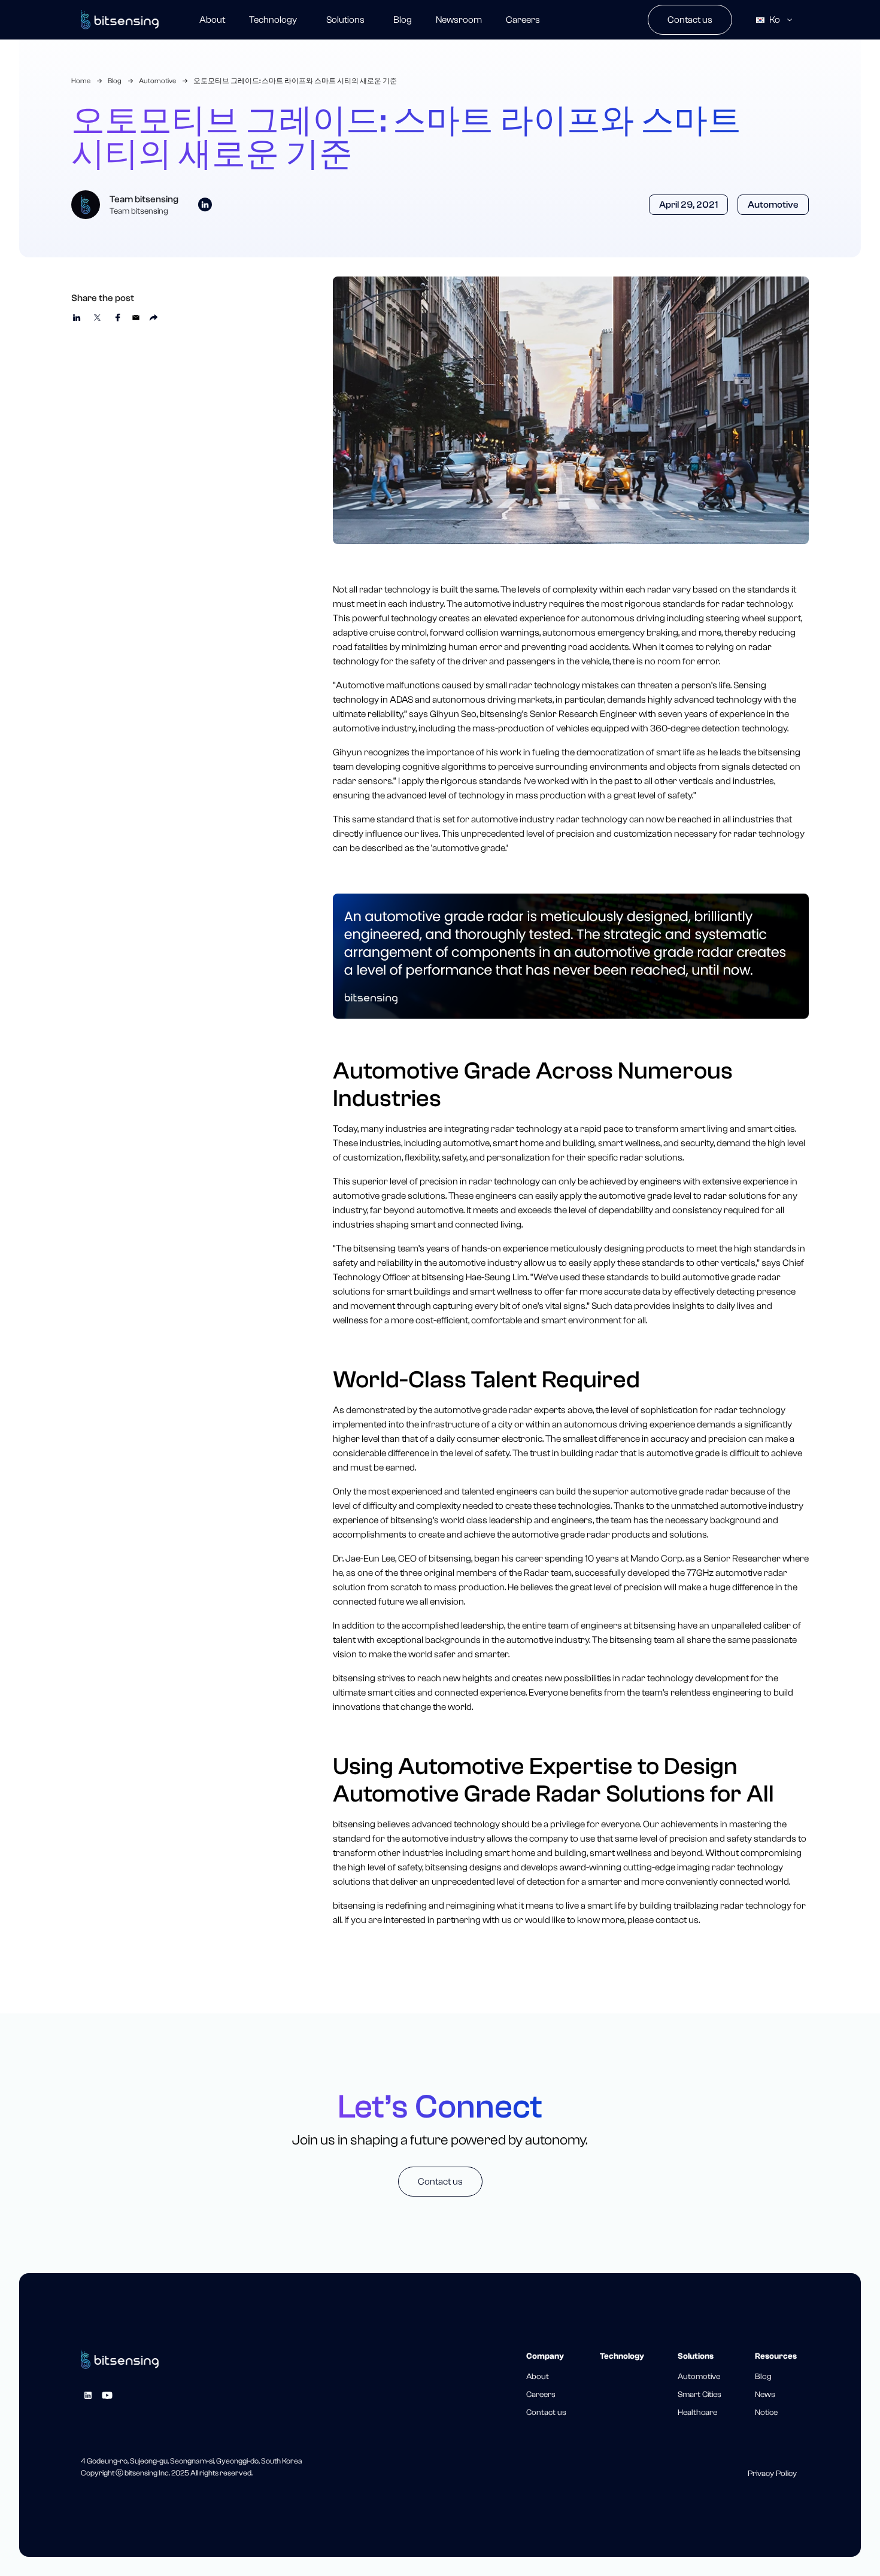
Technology (273, 20)
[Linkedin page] (88, 2395)
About (212, 20)
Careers (523, 20)
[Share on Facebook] (117, 317)
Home (81, 81)
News (765, 2395)
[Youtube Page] (107, 2395)
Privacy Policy (772, 2474)
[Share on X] (97, 317)
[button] (345, 20)
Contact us (690, 20)
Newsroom (459, 20)
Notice (766, 2413)
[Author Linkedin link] (205, 205)
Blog (403, 20)
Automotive (157, 81)
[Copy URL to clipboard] (154, 317)
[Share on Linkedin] (77, 317)
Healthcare (697, 2413)
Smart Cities (700, 2395)
